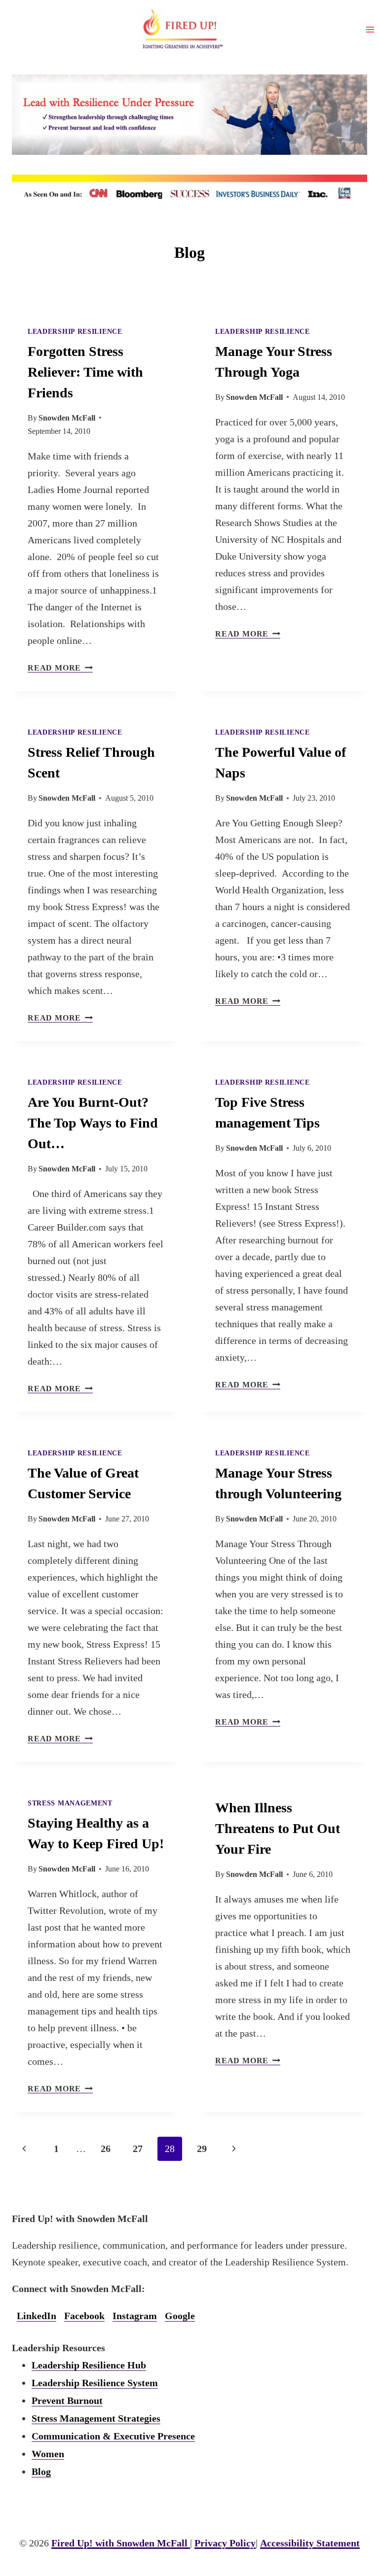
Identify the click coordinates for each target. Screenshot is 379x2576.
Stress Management (70, 1803)
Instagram (135, 2316)
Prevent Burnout (67, 2400)
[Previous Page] (24, 2149)
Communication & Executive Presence (113, 2436)
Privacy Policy (225, 2543)
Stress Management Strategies (96, 2418)
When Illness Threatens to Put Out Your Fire (278, 1828)
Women (48, 2454)
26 (106, 2149)
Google (180, 2316)
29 (202, 2149)
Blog (41, 2471)
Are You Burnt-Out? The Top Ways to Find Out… (93, 1123)
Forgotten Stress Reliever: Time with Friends (85, 372)
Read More (60, 668)
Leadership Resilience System (95, 2383)
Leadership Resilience (75, 332)
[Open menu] (370, 29)
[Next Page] (234, 2149)
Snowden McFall (67, 418)
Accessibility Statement (310, 2543)
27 (138, 2149)
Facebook (84, 2316)
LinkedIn (37, 2316)
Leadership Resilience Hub (89, 2365)
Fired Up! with (119, 2543)
